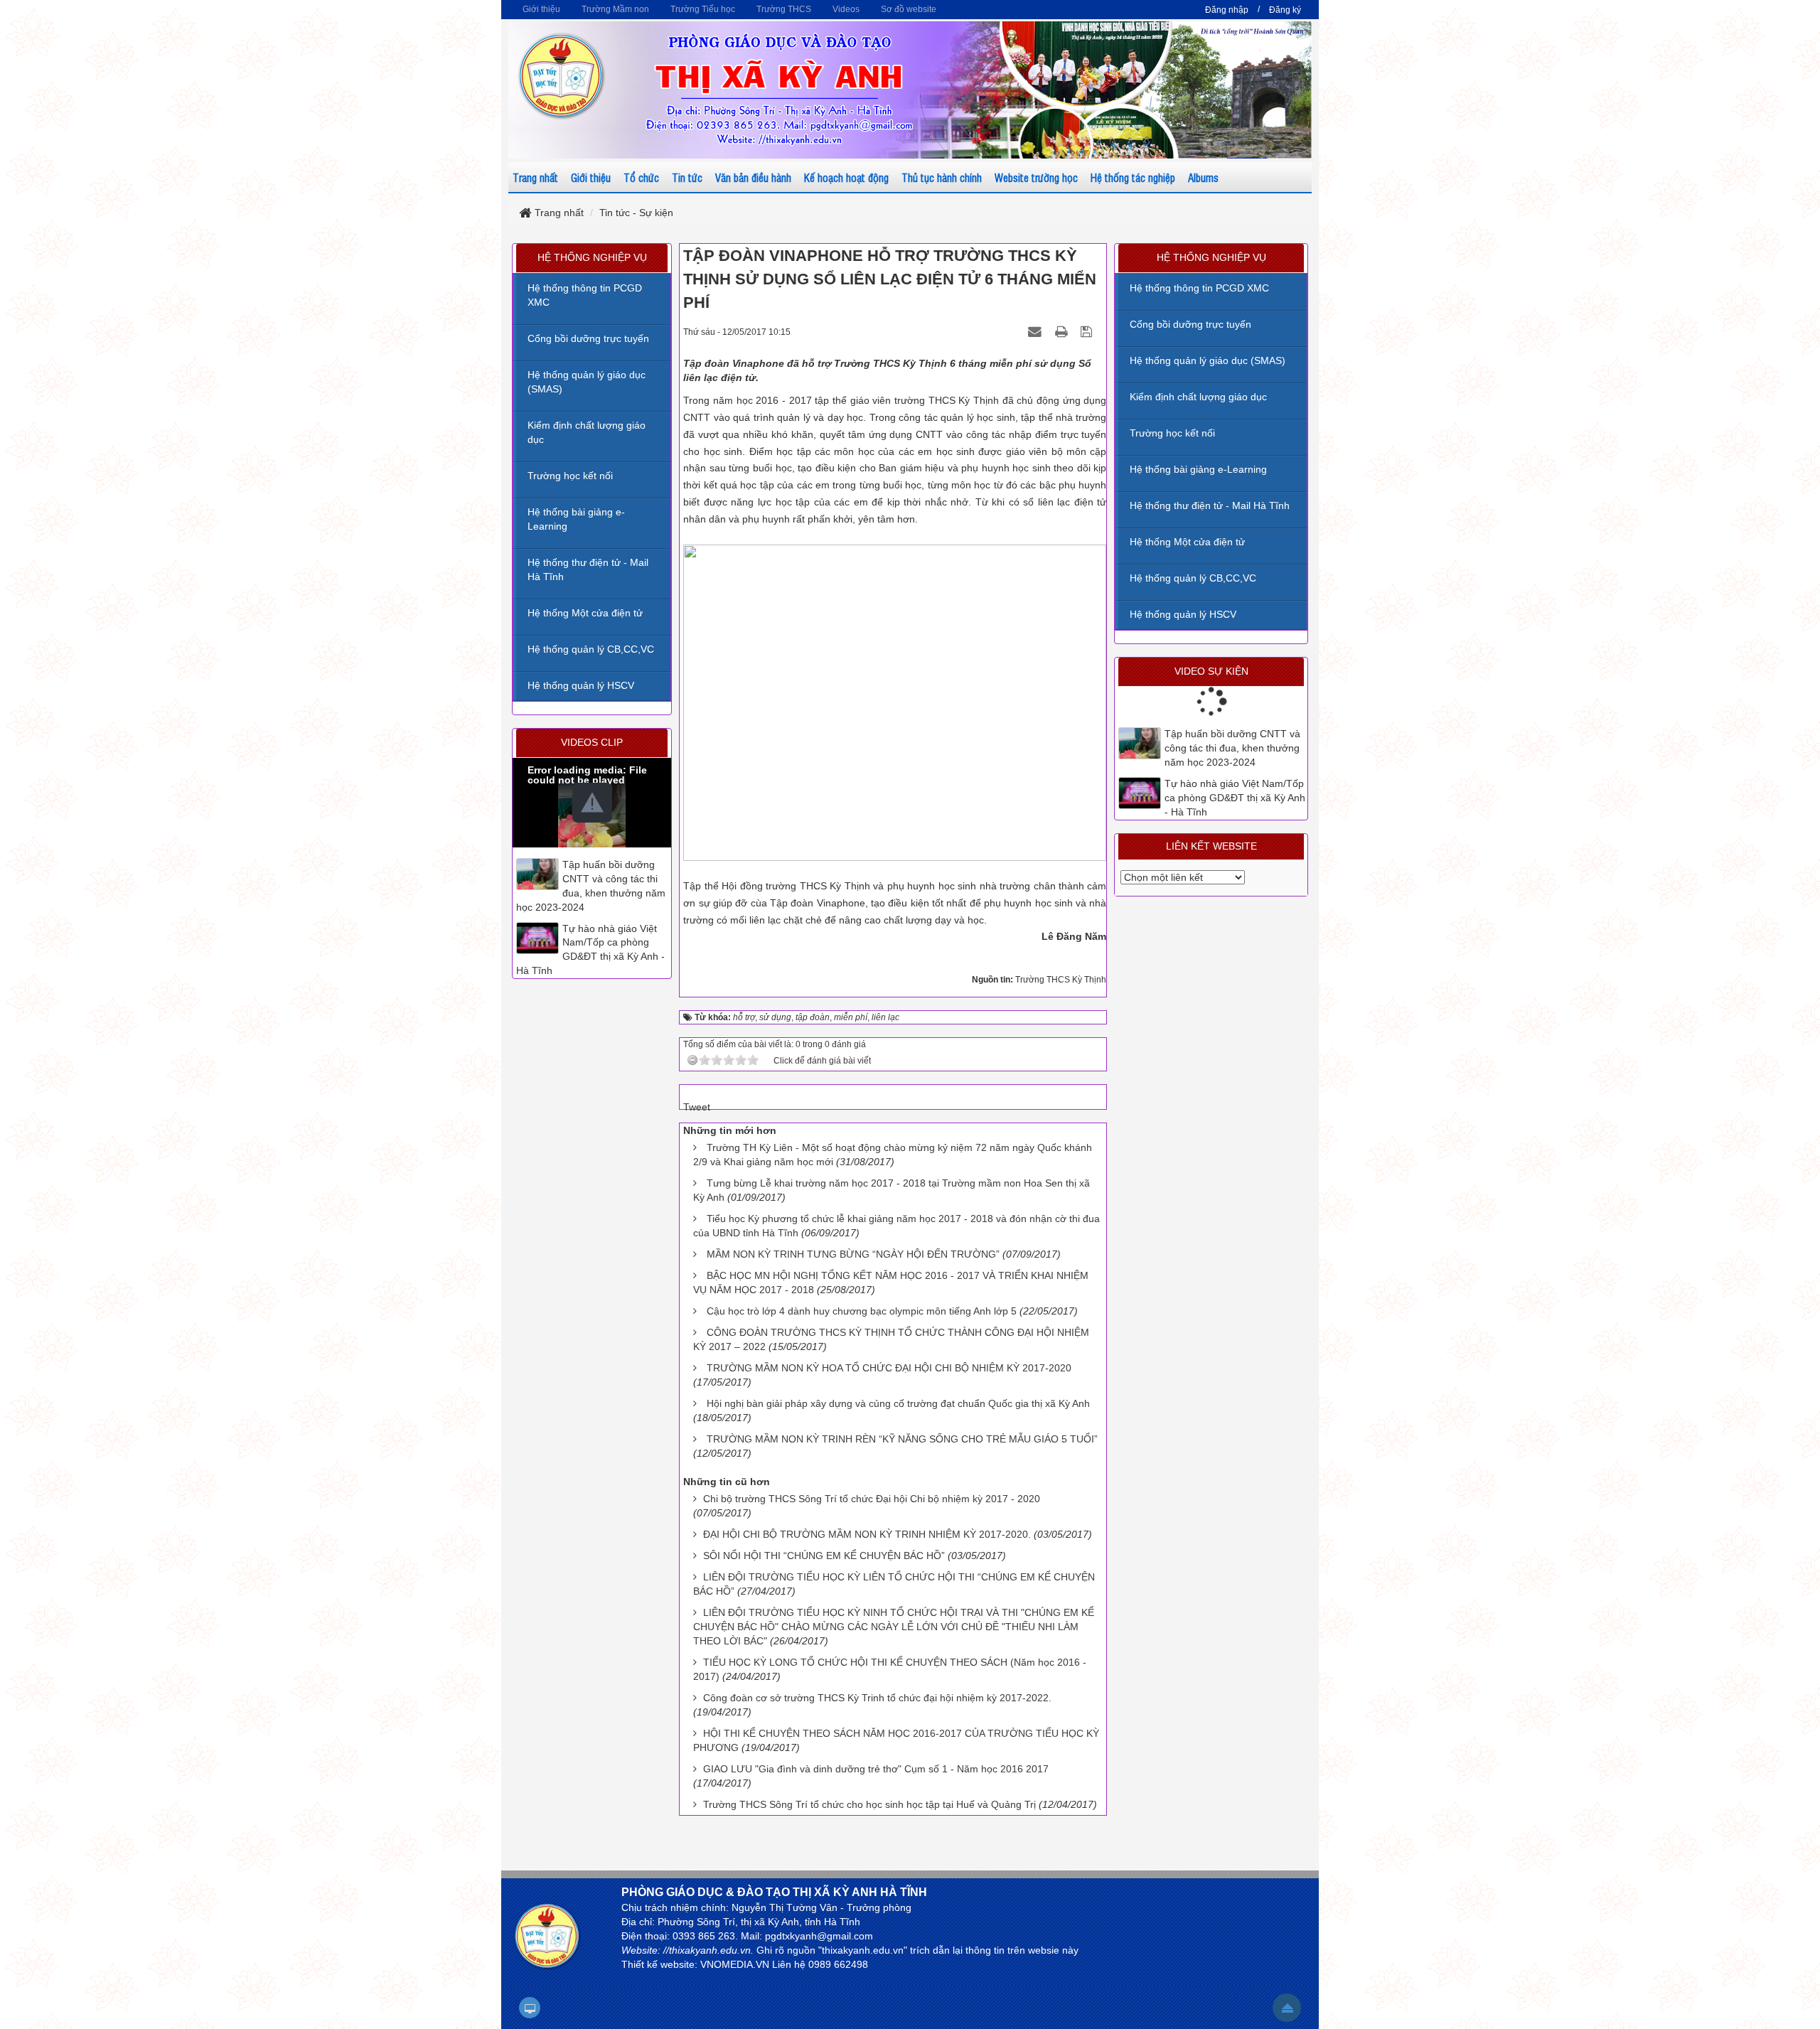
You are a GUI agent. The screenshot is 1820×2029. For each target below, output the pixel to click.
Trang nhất (535, 177)
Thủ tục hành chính (942, 177)
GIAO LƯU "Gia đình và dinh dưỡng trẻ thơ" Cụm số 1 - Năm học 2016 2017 (876, 1769)
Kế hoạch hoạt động (846, 177)
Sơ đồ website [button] (909, 9)
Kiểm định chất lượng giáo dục (1198, 397)
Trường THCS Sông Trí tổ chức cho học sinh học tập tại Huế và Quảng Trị (869, 1804)
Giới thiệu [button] (541, 9)
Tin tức (687, 177)
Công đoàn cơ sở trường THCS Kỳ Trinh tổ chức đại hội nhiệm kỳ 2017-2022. (877, 1698)
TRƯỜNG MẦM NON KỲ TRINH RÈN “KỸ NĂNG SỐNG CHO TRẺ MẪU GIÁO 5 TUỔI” (902, 1439)
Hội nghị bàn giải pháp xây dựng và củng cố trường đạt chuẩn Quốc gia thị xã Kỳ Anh (898, 1403)
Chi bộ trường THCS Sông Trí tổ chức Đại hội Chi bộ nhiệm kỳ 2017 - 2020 (872, 1499)
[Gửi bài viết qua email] (1037, 331)
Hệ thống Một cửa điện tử (1187, 542)
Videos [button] (846, 9)
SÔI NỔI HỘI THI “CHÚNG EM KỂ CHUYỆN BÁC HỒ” (824, 1556)
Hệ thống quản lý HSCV (1183, 614)
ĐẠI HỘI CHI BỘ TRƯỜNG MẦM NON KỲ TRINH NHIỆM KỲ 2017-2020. (867, 1534)
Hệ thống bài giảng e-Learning (1198, 469)
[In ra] (1063, 331)
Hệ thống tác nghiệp (1133, 177)
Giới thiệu (591, 177)
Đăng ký (1285, 10)
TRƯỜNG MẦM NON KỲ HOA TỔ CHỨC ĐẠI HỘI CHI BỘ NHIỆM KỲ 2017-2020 (889, 1368)
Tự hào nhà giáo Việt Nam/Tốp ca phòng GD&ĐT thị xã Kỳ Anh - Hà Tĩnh (1235, 798)
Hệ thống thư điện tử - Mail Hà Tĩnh (1210, 505)
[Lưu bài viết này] (1088, 331)
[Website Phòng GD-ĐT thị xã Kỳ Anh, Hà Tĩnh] (562, 75)
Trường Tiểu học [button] (703, 9)
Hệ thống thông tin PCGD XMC (1199, 288)
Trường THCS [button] (784, 9)
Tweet (697, 1107)
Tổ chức (641, 177)
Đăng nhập (1227, 10)
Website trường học (1036, 177)
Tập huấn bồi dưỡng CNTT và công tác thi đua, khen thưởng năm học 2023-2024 (1232, 748)
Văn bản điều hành (753, 177)
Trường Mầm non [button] (615, 9)
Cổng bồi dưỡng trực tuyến (1190, 324)
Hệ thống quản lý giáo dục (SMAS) (1208, 360)
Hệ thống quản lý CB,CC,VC (1193, 578)
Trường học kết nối (1172, 433)
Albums (1203, 177)
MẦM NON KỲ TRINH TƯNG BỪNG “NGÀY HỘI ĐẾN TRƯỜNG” (853, 1254)
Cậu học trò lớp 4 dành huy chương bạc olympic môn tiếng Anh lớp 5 (862, 1311)
